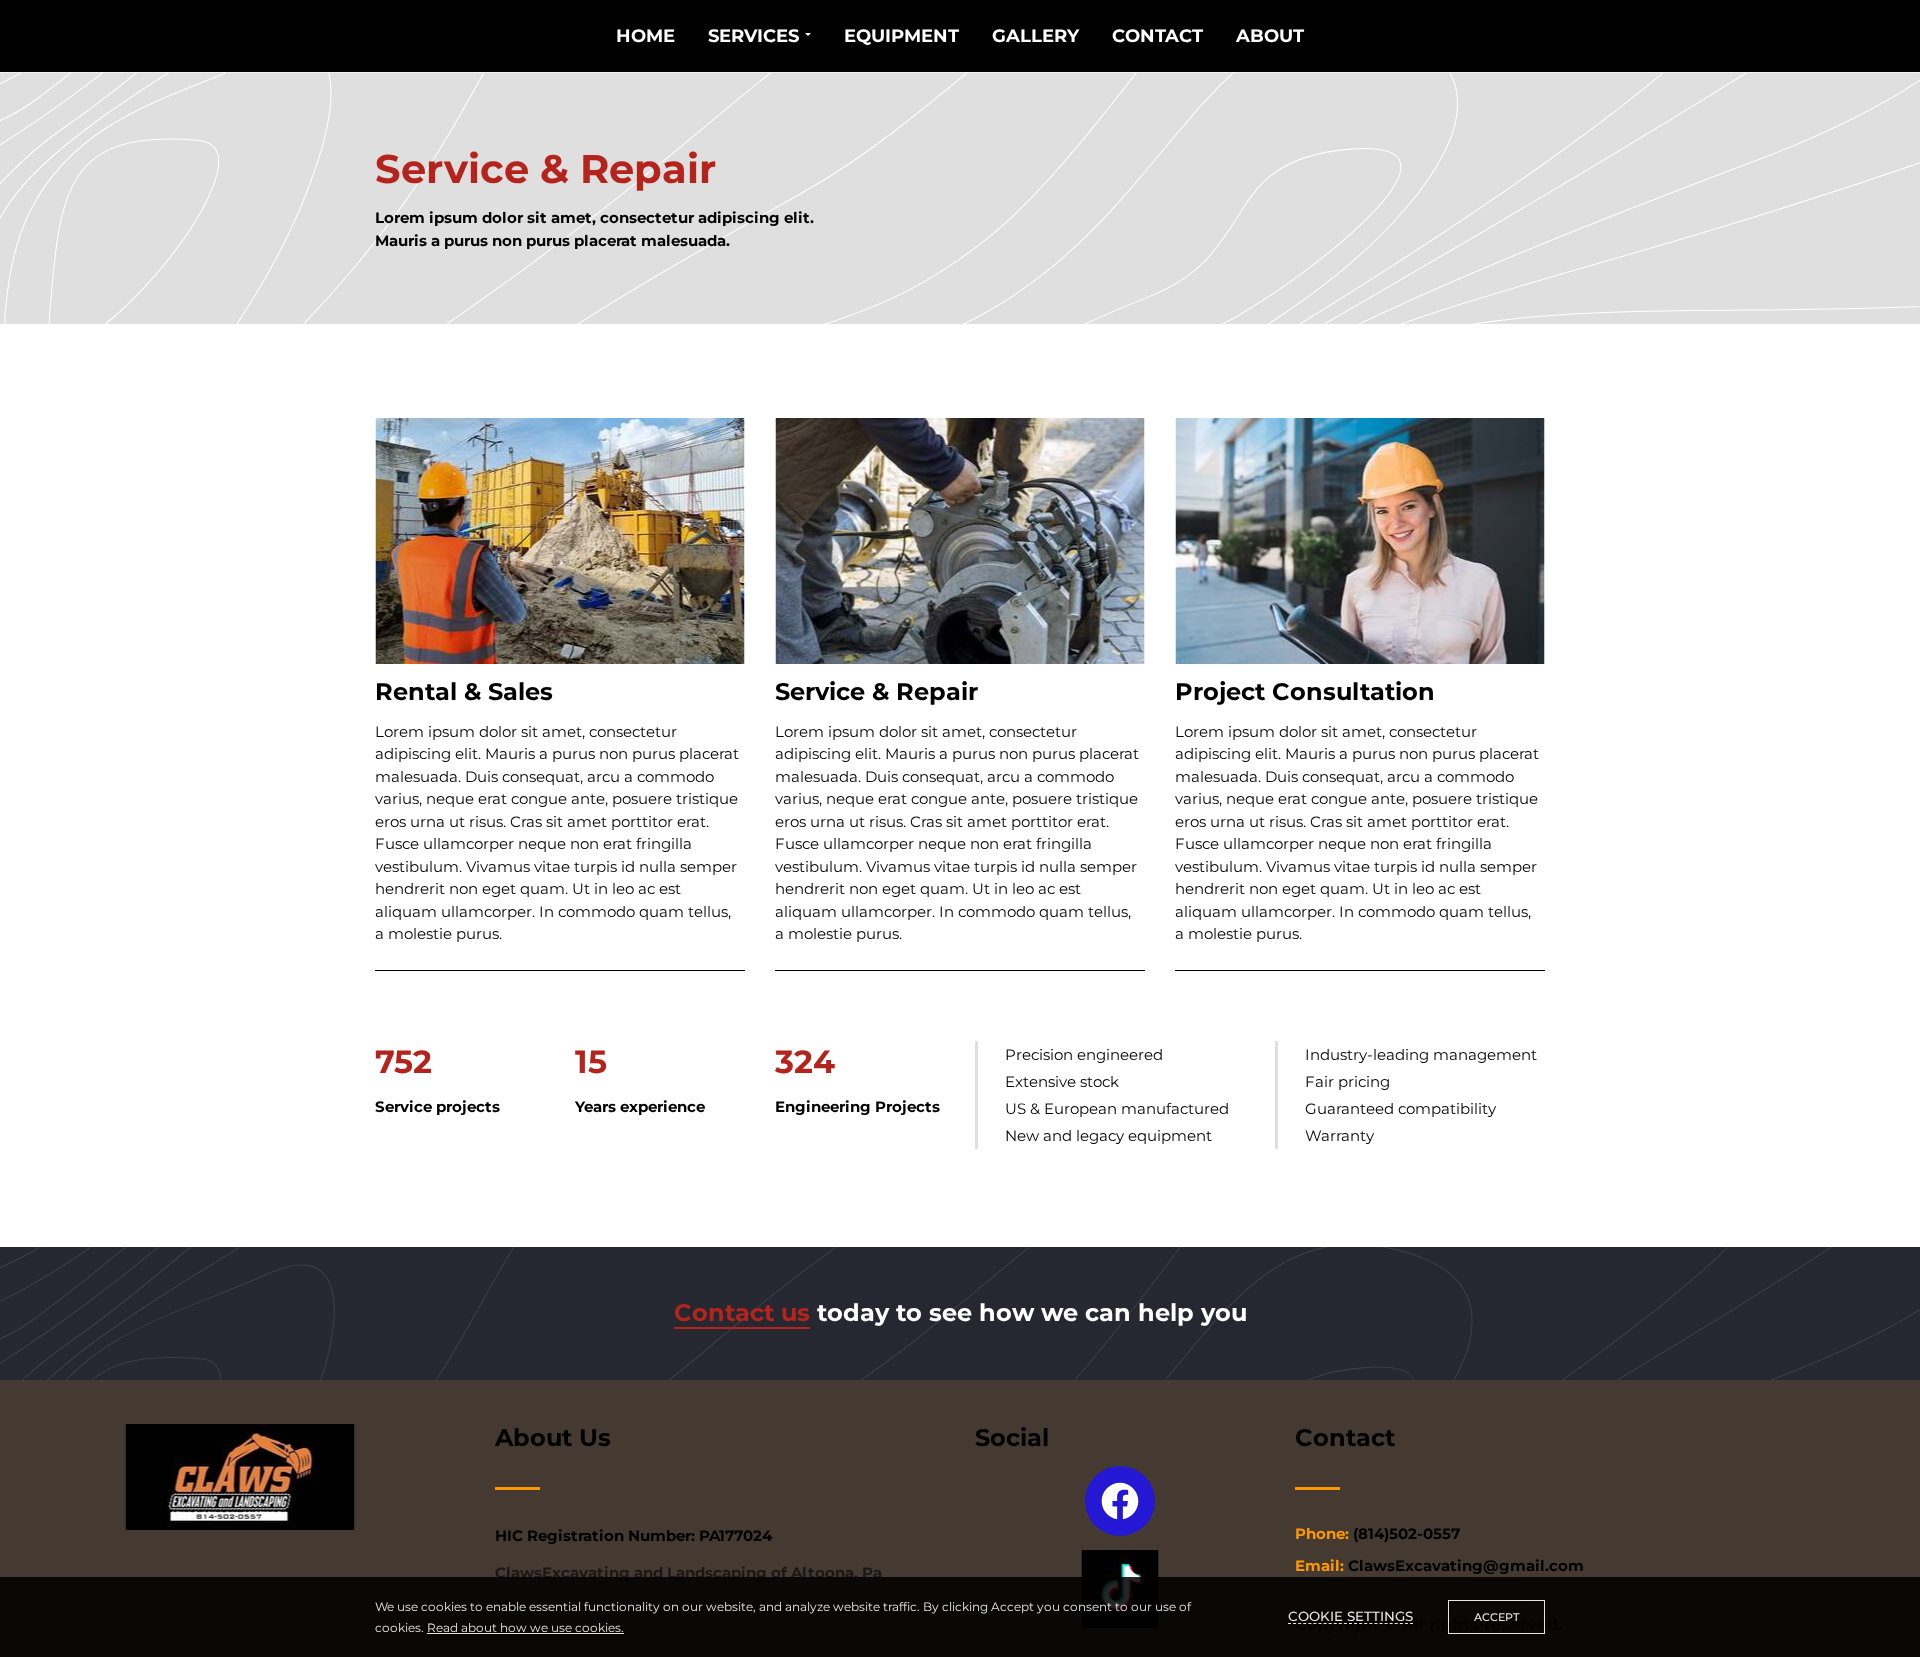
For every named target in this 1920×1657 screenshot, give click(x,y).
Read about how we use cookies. (525, 1627)
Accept (1496, 1617)
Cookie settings (1350, 1616)
